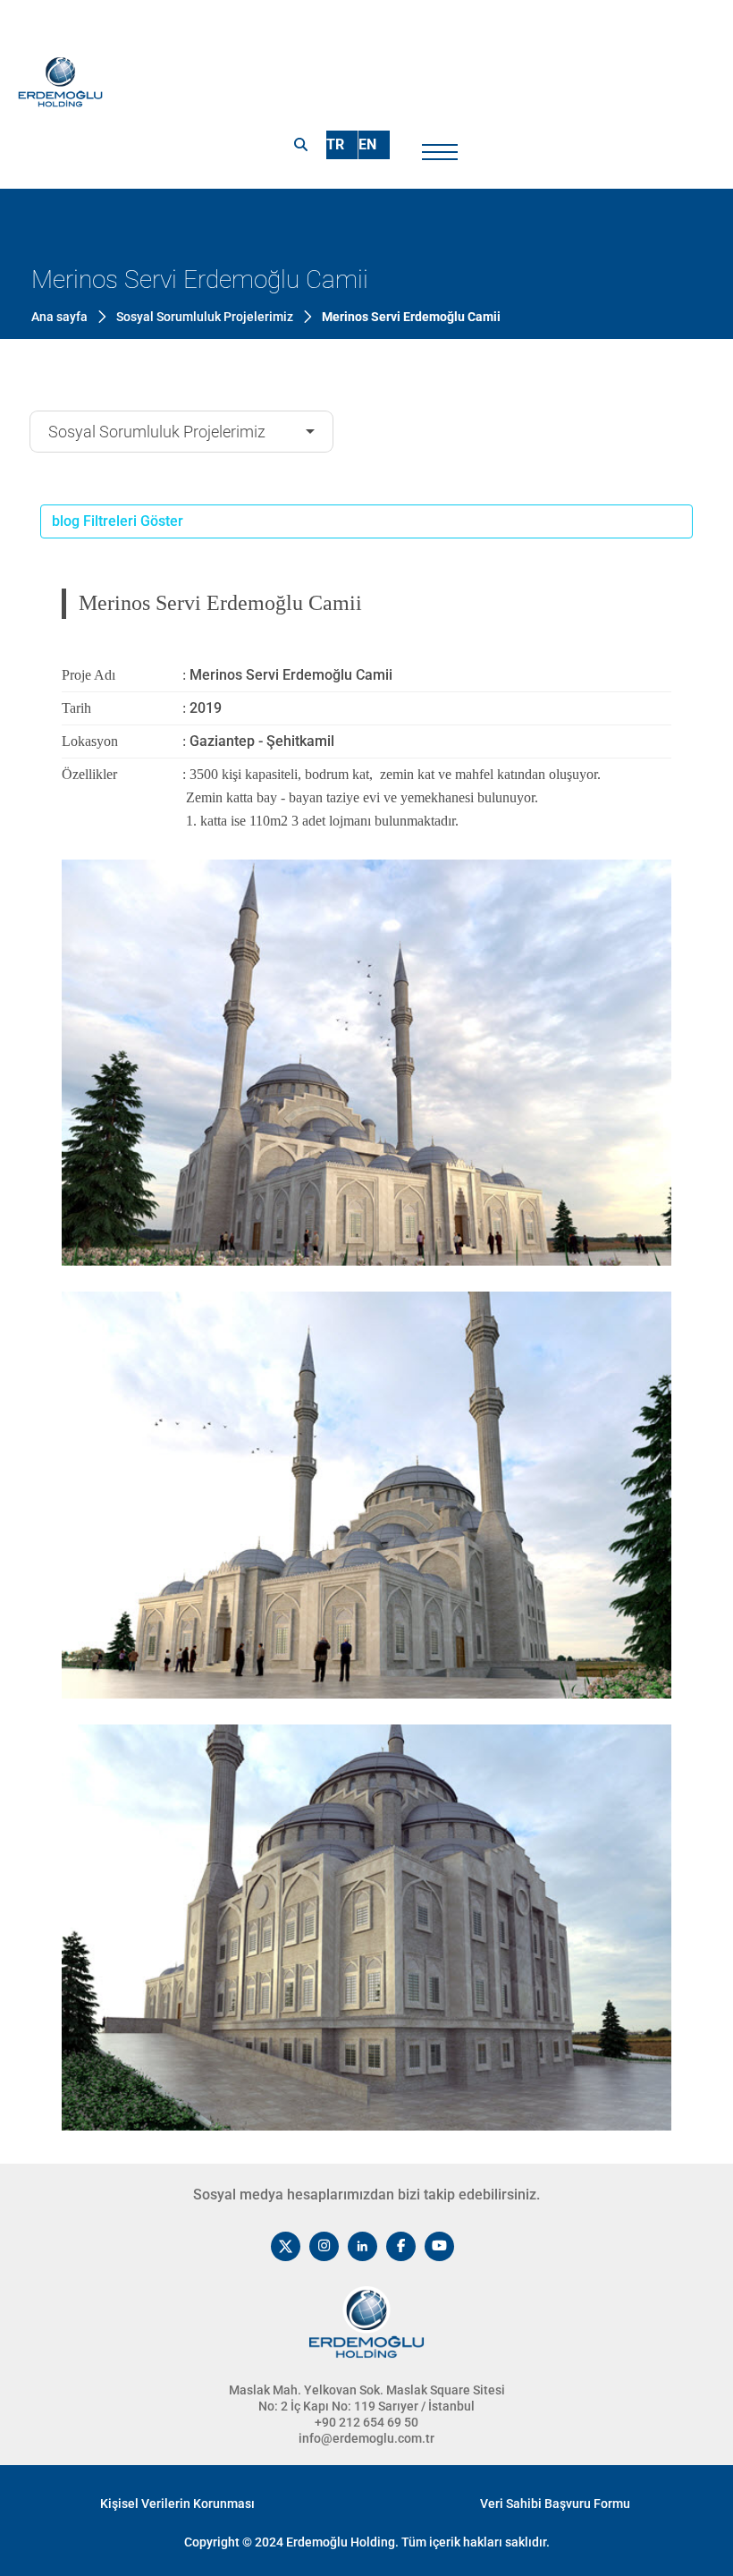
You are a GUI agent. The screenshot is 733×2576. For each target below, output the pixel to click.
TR (335, 144)
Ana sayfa (59, 317)
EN (367, 144)
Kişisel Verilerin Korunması (177, 2504)
